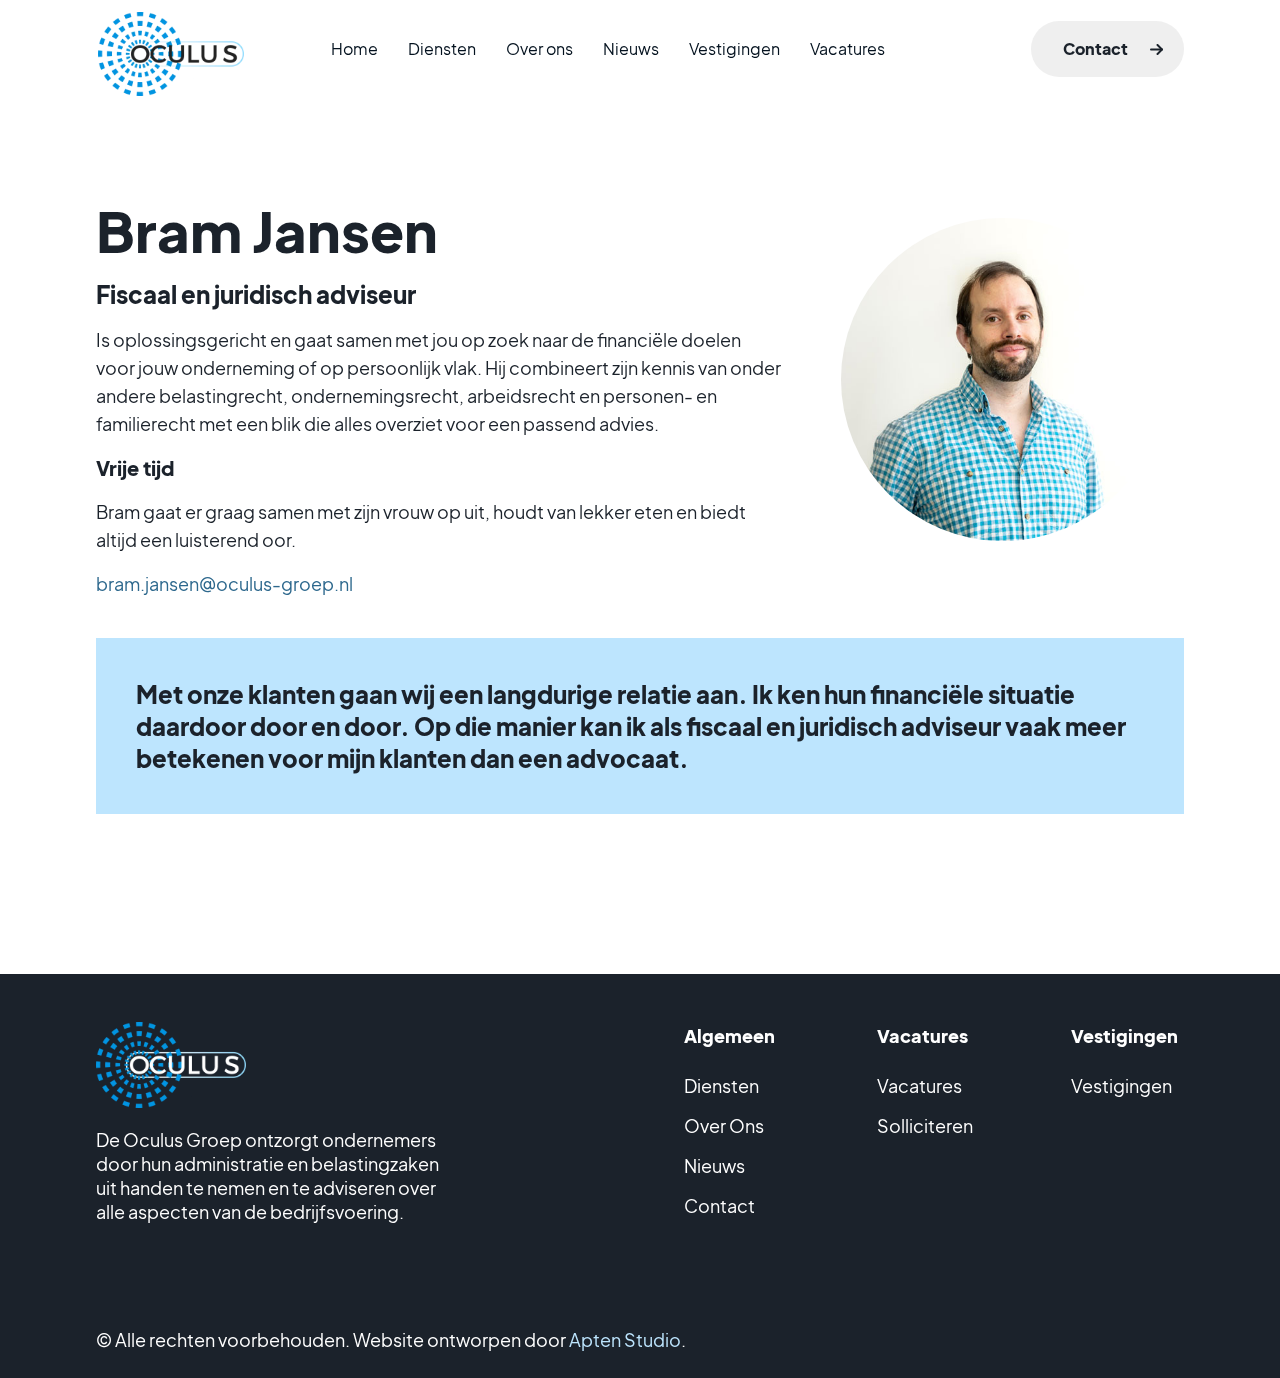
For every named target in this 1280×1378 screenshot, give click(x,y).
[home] (171, 32)
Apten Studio (625, 1339)
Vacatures (847, 48)
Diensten (442, 48)
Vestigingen (734, 48)
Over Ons (724, 1125)
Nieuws (631, 48)
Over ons (539, 48)
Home (354, 48)
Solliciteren (925, 1125)
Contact (1095, 48)
